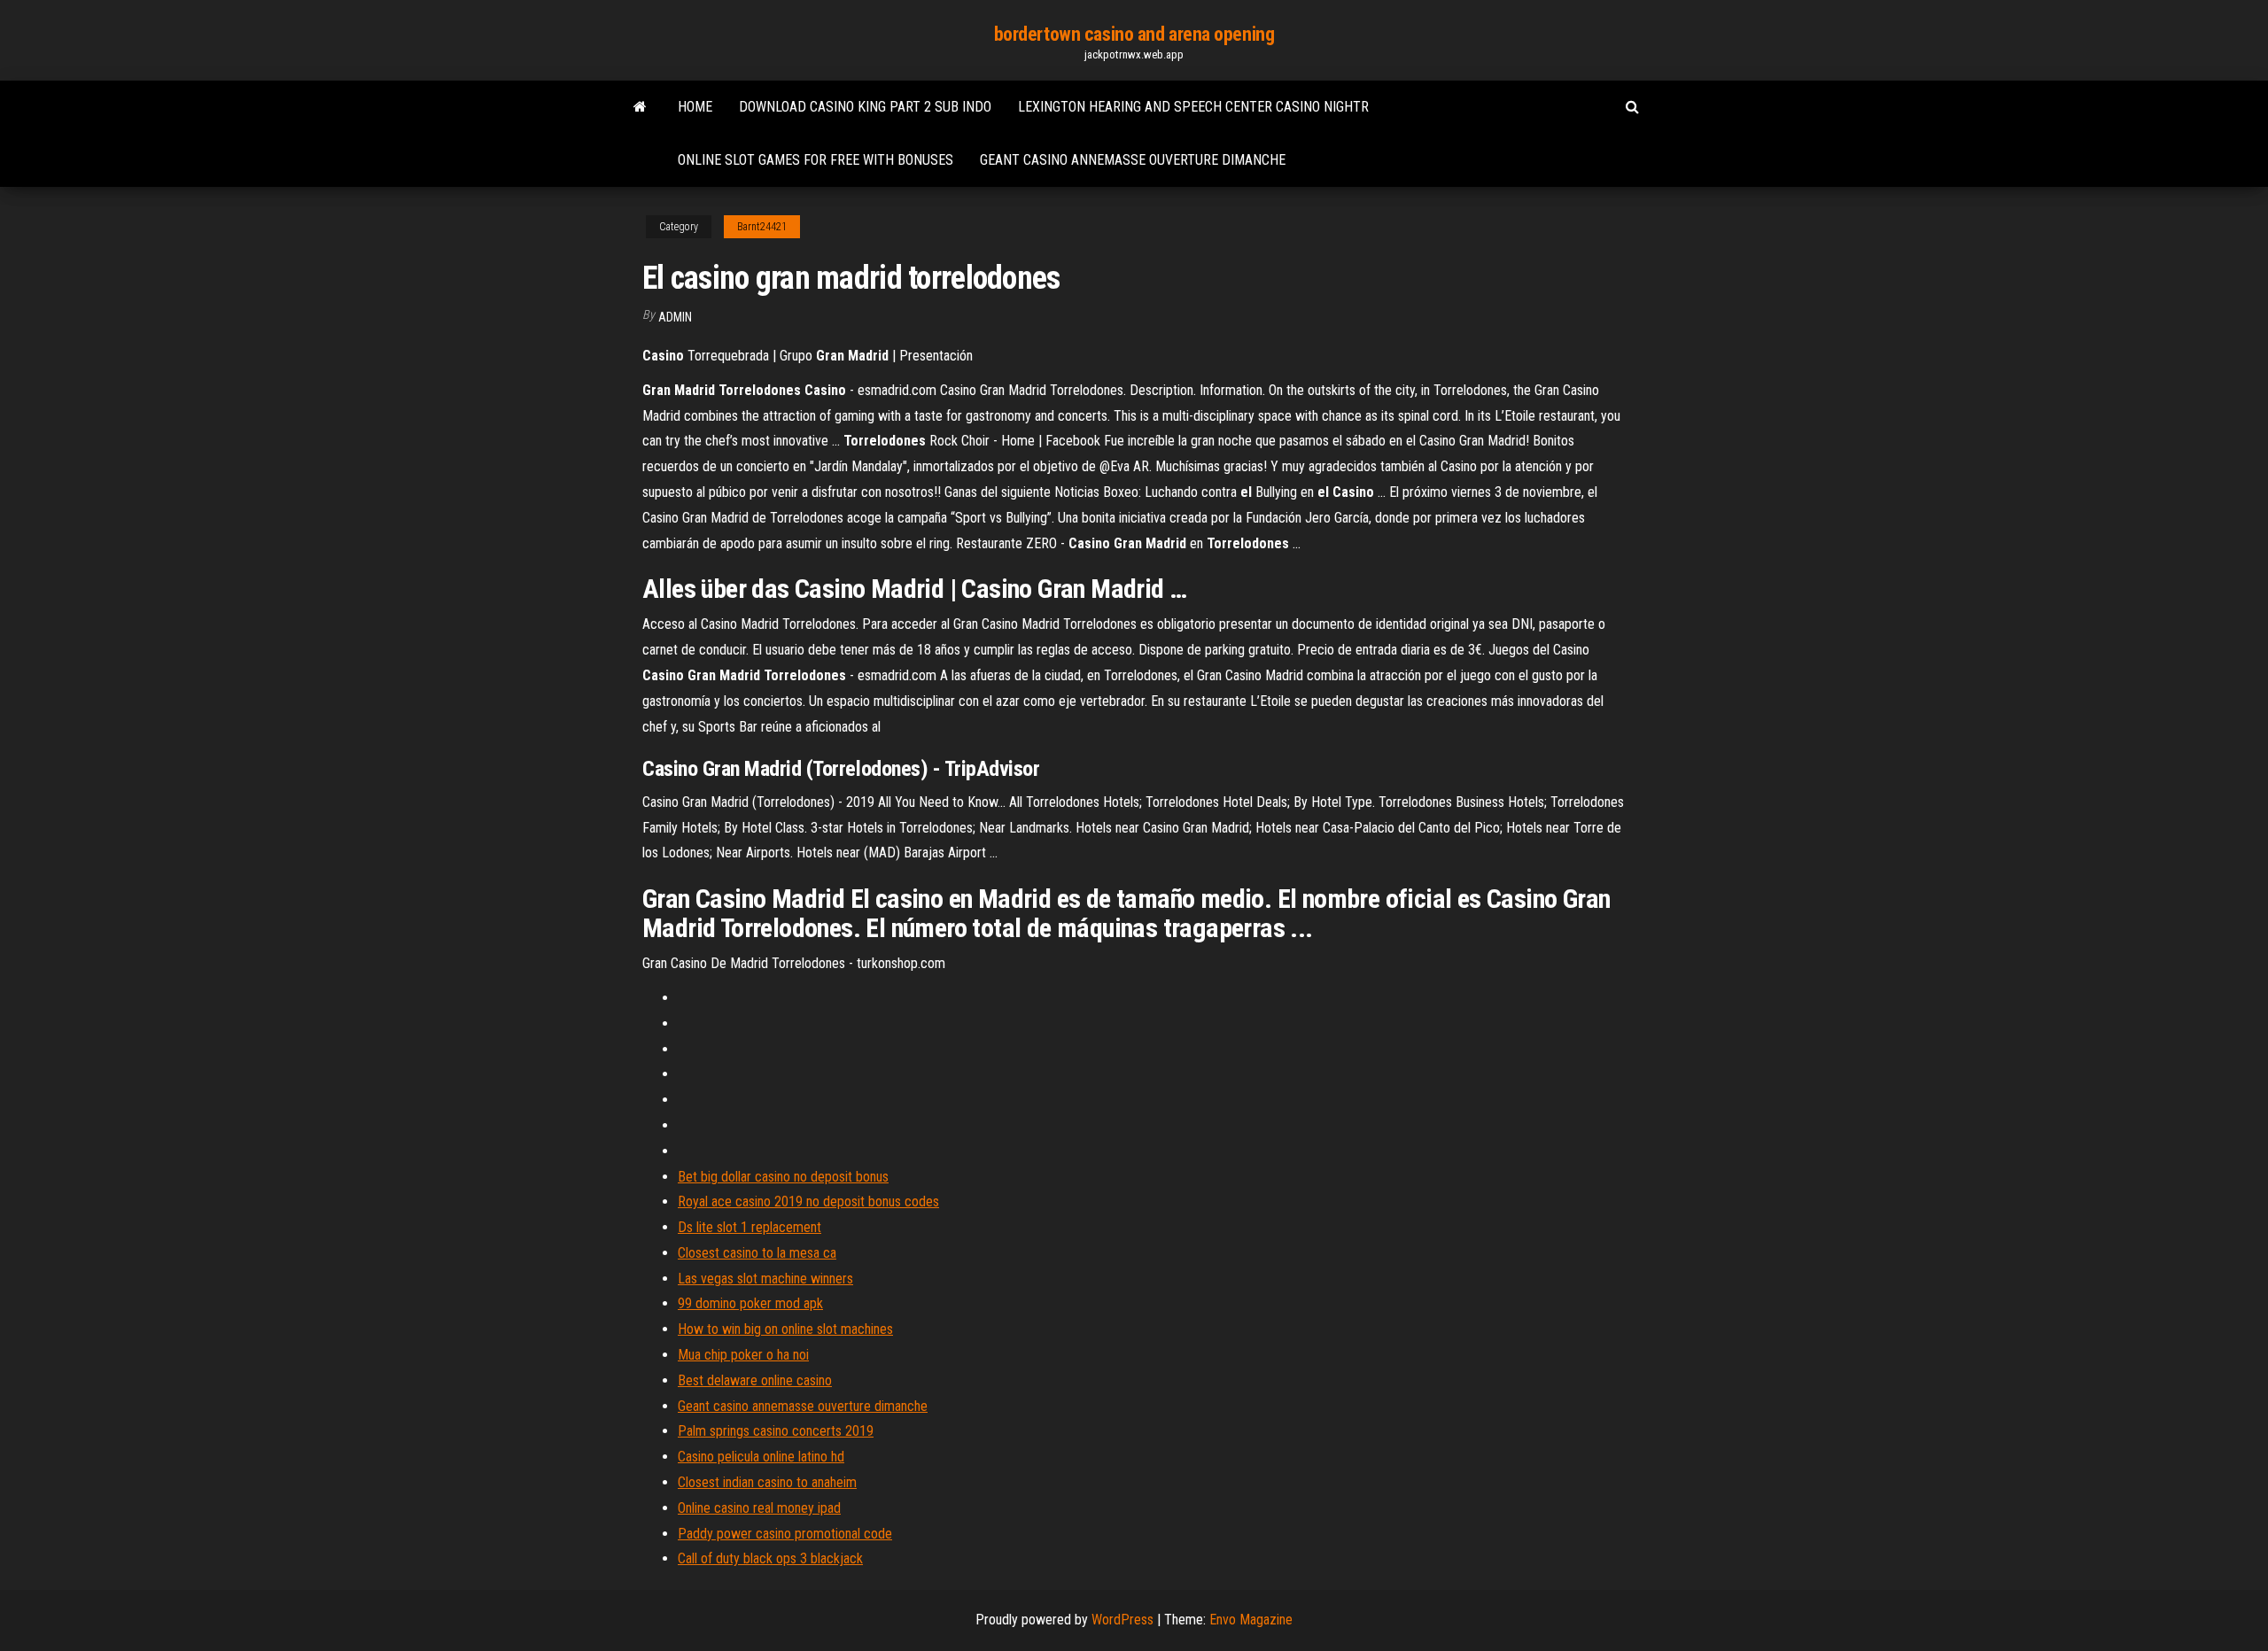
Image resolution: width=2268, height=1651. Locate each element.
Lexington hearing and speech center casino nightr (1193, 107)
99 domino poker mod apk (750, 1303)
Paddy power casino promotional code (785, 1534)
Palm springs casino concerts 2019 (776, 1431)
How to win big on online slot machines (785, 1329)
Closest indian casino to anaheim (767, 1482)
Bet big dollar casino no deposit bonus (783, 1177)
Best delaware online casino (755, 1380)
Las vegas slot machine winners (765, 1279)
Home (695, 107)
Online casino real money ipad (759, 1508)
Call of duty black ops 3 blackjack (770, 1558)
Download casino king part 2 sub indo (865, 107)
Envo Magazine (1251, 1620)
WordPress (1122, 1620)
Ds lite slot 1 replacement (750, 1227)
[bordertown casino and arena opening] (640, 107)
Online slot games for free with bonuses (816, 160)
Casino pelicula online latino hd (761, 1457)
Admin (675, 317)
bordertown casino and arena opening (1134, 34)
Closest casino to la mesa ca (757, 1253)
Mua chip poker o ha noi (743, 1355)
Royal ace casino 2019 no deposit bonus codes (808, 1201)
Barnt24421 (762, 227)
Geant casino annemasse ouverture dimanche (1133, 160)
